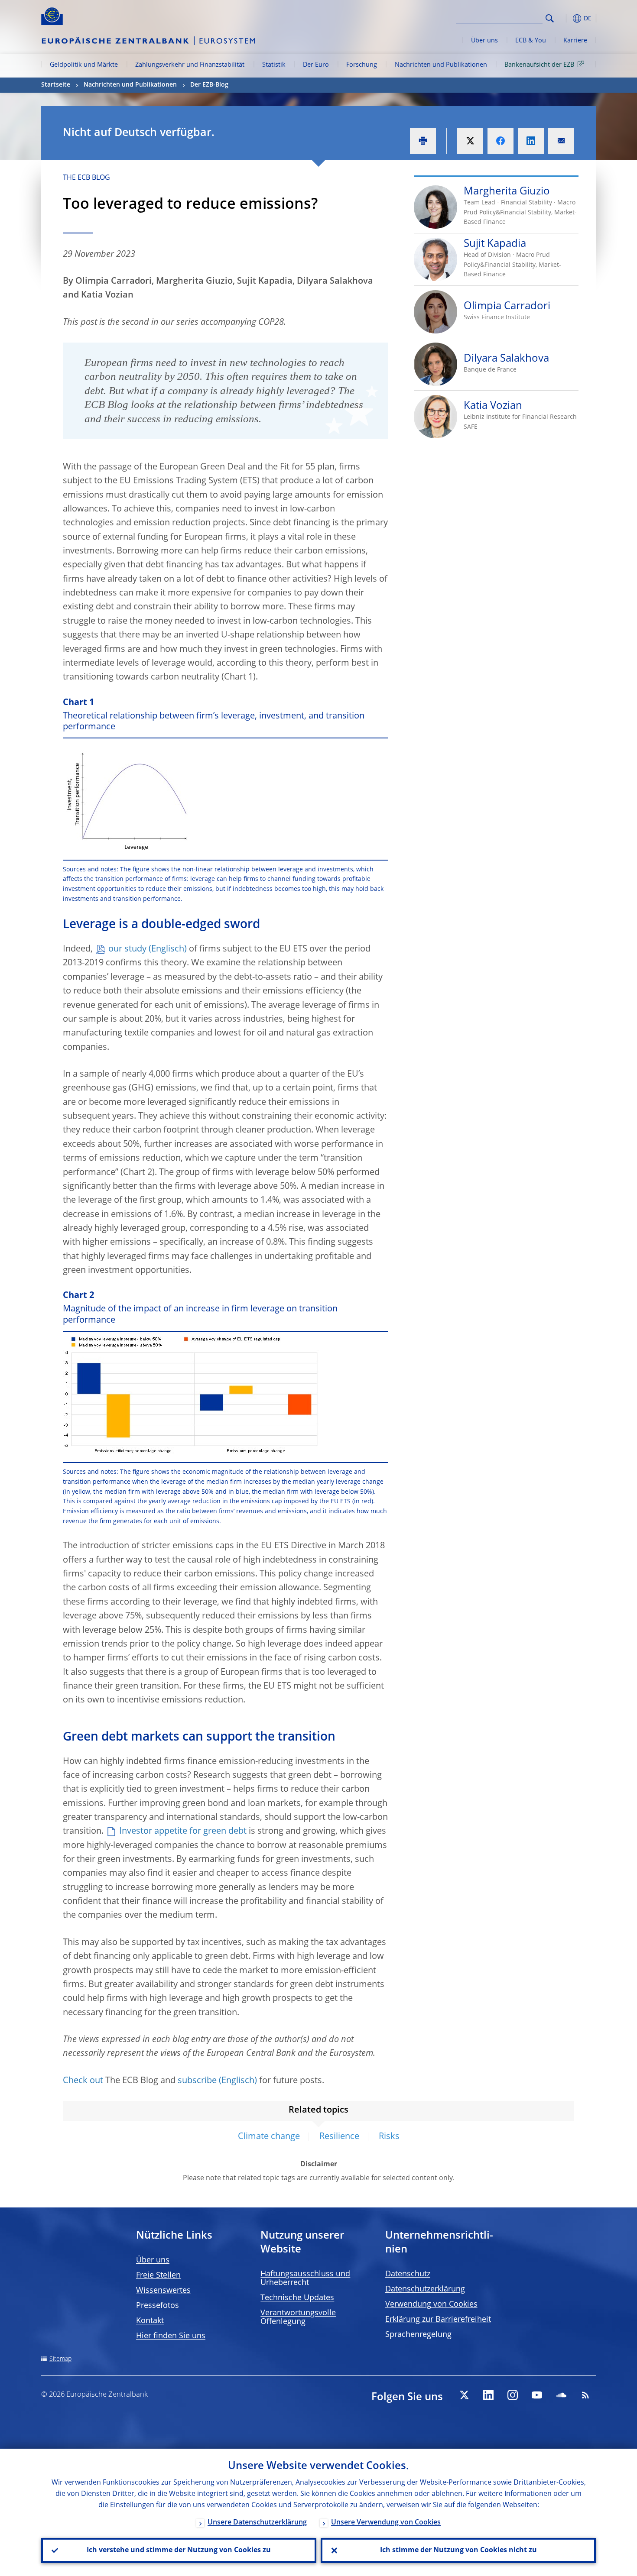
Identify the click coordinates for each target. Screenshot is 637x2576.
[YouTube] (537, 2395)
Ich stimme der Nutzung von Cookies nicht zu (458, 2550)
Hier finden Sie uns (171, 2336)
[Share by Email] (561, 141)
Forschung (362, 65)
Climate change (269, 2137)
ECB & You (531, 41)
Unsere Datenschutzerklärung (257, 2523)
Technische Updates (297, 2298)
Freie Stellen (158, 2275)
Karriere (575, 41)
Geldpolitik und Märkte (84, 65)
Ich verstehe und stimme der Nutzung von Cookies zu (179, 2550)
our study (127, 949)
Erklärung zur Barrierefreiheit (438, 2320)
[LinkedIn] (488, 2395)
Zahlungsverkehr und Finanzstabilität (190, 65)
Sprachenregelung (418, 2335)
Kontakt (150, 2321)
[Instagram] (513, 2395)
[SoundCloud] (561, 2395)
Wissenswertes (163, 2291)
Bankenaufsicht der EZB (539, 65)
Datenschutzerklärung (425, 2289)
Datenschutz (408, 2274)
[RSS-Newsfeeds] (585, 2395)
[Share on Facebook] (500, 141)
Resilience (339, 2137)
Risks (389, 2137)
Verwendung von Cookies (431, 2304)
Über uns (484, 41)
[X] (464, 2395)
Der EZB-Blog (209, 85)
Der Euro (316, 65)
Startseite (56, 85)
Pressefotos (158, 2306)
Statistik (274, 65)
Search (550, 18)
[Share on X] (470, 141)
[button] (565, 18)
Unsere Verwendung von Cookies (386, 2523)
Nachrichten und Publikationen (441, 65)
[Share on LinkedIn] (531, 141)
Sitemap (60, 2359)
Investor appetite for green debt (183, 1832)
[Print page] (423, 141)
